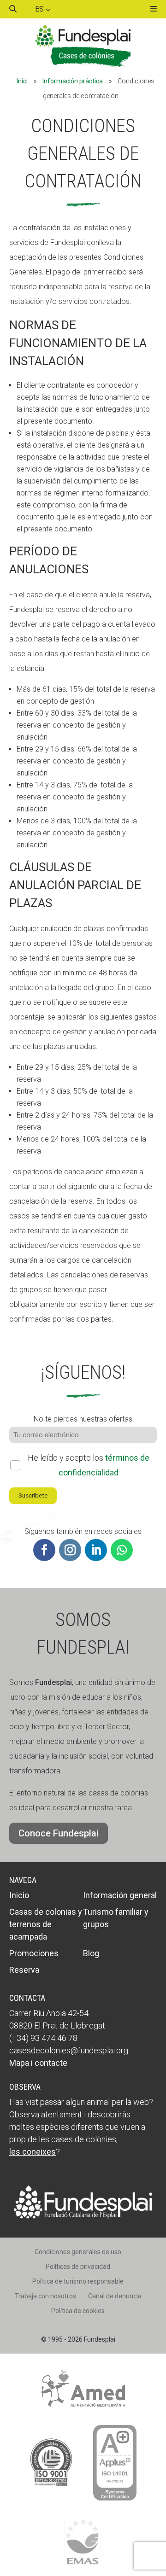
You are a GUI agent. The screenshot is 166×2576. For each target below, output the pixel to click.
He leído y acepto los (89, 1465)
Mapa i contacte (38, 2063)
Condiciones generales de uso (78, 2252)
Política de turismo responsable (78, 2281)
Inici (22, 81)
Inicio (19, 1895)
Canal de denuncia (115, 2296)
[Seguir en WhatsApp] (122, 1550)
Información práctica (73, 81)
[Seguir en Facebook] (44, 1550)
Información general (120, 1895)
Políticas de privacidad (78, 2267)
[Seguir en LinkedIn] (96, 1550)
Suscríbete (33, 1495)
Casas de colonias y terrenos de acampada (46, 1924)
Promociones (34, 1953)
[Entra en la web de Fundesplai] (83, 2216)
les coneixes (33, 2152)
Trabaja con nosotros (45, 2296)
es (40, 9)
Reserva (24, 1970)
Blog (91, 1953)
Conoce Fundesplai (59, 1833)
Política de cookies (78, 2311)
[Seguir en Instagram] (70, 1550)
